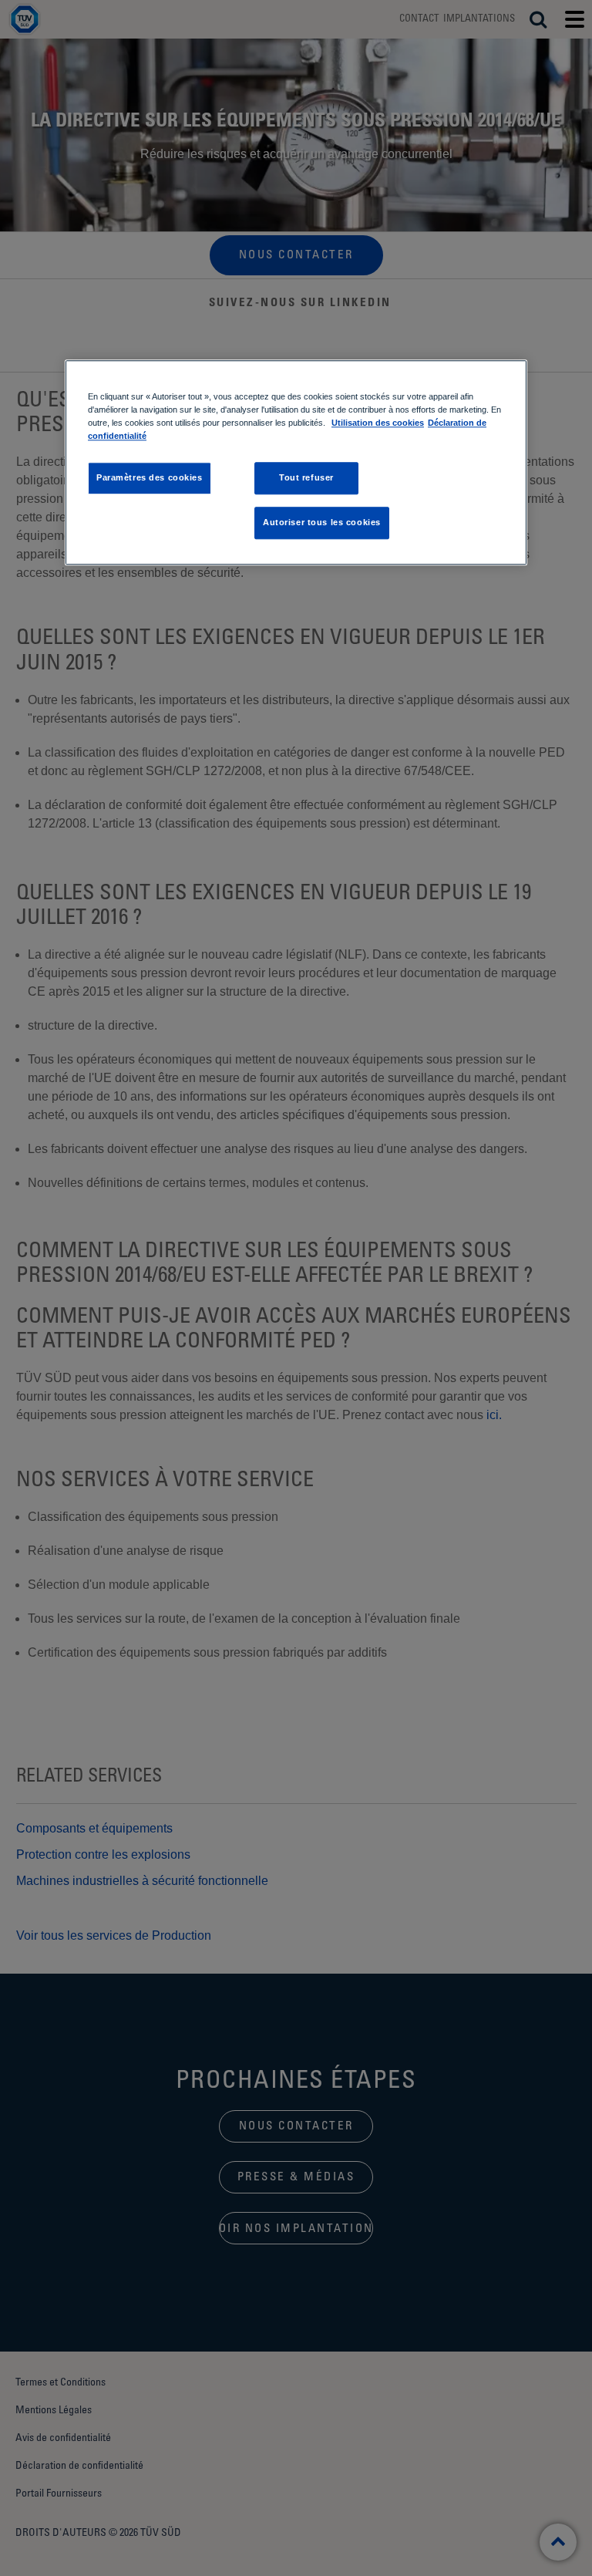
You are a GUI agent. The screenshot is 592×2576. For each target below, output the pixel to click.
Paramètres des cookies (150, 478)
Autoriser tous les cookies (322, 522)
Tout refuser (306, 478)
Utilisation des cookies (378, 423)
